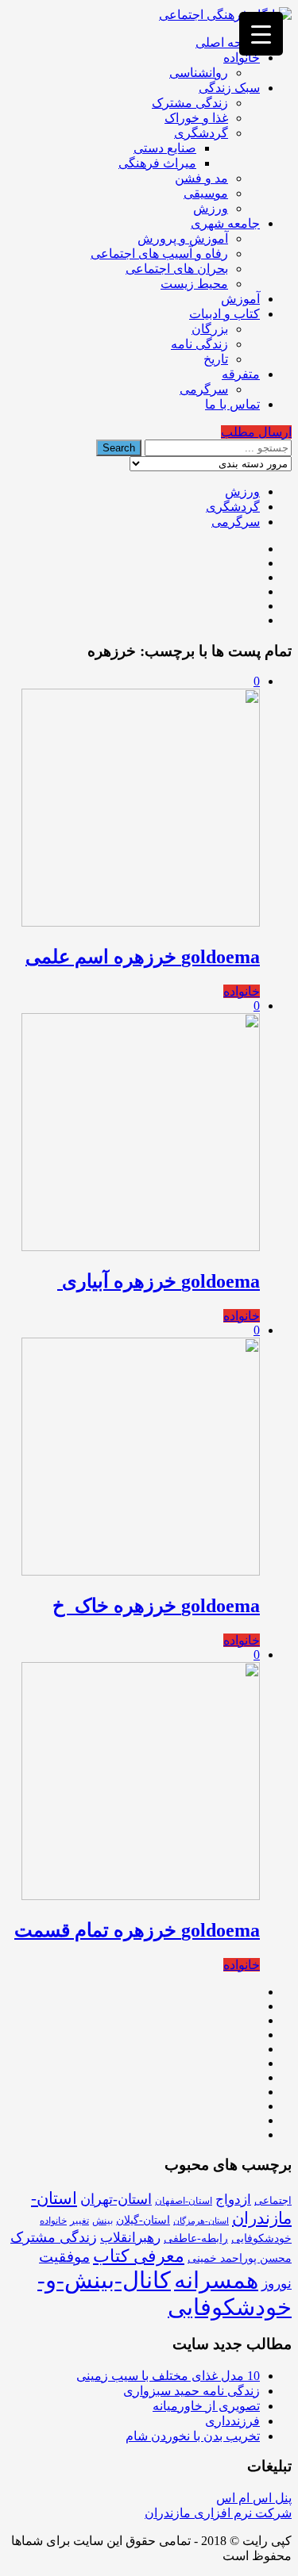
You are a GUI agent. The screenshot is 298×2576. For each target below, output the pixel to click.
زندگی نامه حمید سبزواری (192, 2391)
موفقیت (64, 2257)
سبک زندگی (229, 88)
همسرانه (216, 2280)
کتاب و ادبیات (224, 314)
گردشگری (201, 133)
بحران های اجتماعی (177, 269)
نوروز (277, 2284)
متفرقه (241, 374)
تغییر (79, 2221)
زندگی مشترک (190, 103)
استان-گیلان (143, 2220)
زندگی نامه (199, 344)
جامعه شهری (225, 223)
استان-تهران (116, 2199)
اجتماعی (273, 2200)
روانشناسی (199, 73)
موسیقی (206, 193)
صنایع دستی (165, 148)
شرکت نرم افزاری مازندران (218, 2513)
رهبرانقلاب (130, 2238)
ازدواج (233, 2200)
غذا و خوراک (196, 118)
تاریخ (216, 359)
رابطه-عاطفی (196, 2238)
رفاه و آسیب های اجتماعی (159, 253)
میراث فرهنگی (157, 163)
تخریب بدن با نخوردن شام (193, 2436)
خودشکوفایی (261, 2238)
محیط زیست (194, 284)
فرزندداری (232, 2421)
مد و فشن (201, 178)
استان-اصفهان (184, 2201)
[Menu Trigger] (261, 34)
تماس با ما (232, 404)
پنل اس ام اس (254, 2498)
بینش (103, 2221)
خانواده (242, 58)
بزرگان (210, 329)
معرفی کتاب (139, 2256)
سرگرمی (204, 389)
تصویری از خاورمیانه (206, 2406)
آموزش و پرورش (183, 238)
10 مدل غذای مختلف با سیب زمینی (168, 2376)
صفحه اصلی (228, 42)
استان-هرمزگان (201, 2221)
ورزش (211, 208)
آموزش (240, 299)
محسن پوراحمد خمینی (240, 2258)
